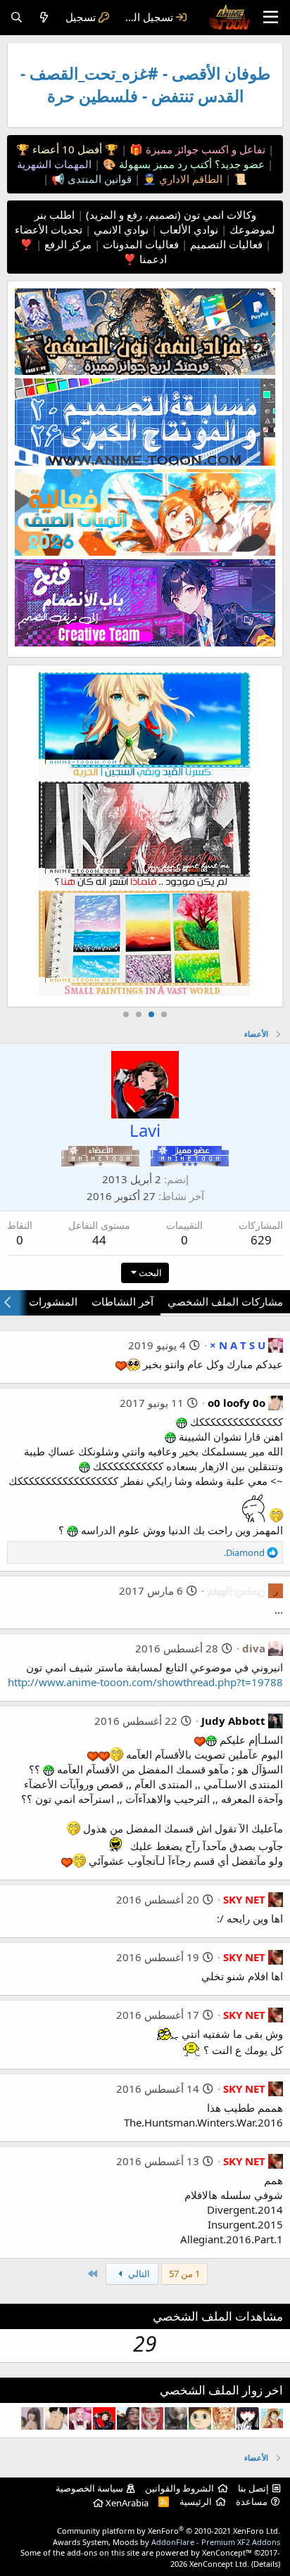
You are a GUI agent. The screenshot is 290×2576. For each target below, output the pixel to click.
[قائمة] (271, 18)
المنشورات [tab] (53, 1301)
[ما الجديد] (44, 17)
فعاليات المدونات (139, 244)
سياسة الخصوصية (89, 2488)
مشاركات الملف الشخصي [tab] (225, 1301)
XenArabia (126, 2503)
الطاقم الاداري (189, 179)
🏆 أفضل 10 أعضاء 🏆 (67, 149)
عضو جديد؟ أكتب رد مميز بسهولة (190, 164)
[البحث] (17, 17)
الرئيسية (196, 2501)
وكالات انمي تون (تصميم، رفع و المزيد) (171, 215)
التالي (138, 2274)
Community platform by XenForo (169, 2531)
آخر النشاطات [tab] (122, 1301)
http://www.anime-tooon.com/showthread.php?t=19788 (145, 1682)
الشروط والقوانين (179, 2488)
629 (261, 1240)
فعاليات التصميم (225, 244)
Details (266, 2564)
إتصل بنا (253, 2488)
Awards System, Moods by (166, 2542)
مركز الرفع (67, 244)
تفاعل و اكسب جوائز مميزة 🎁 (196, 149)
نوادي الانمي (120, 229)
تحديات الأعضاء (49, 229)
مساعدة (252, 2501)
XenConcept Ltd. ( (221, 2564)
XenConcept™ (227, 2552)
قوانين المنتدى (98, 179)
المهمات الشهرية (54, 164)
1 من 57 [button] (184, 2274)
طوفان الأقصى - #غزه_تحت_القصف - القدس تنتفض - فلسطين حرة (145, 85)
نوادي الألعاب (188, 229)
